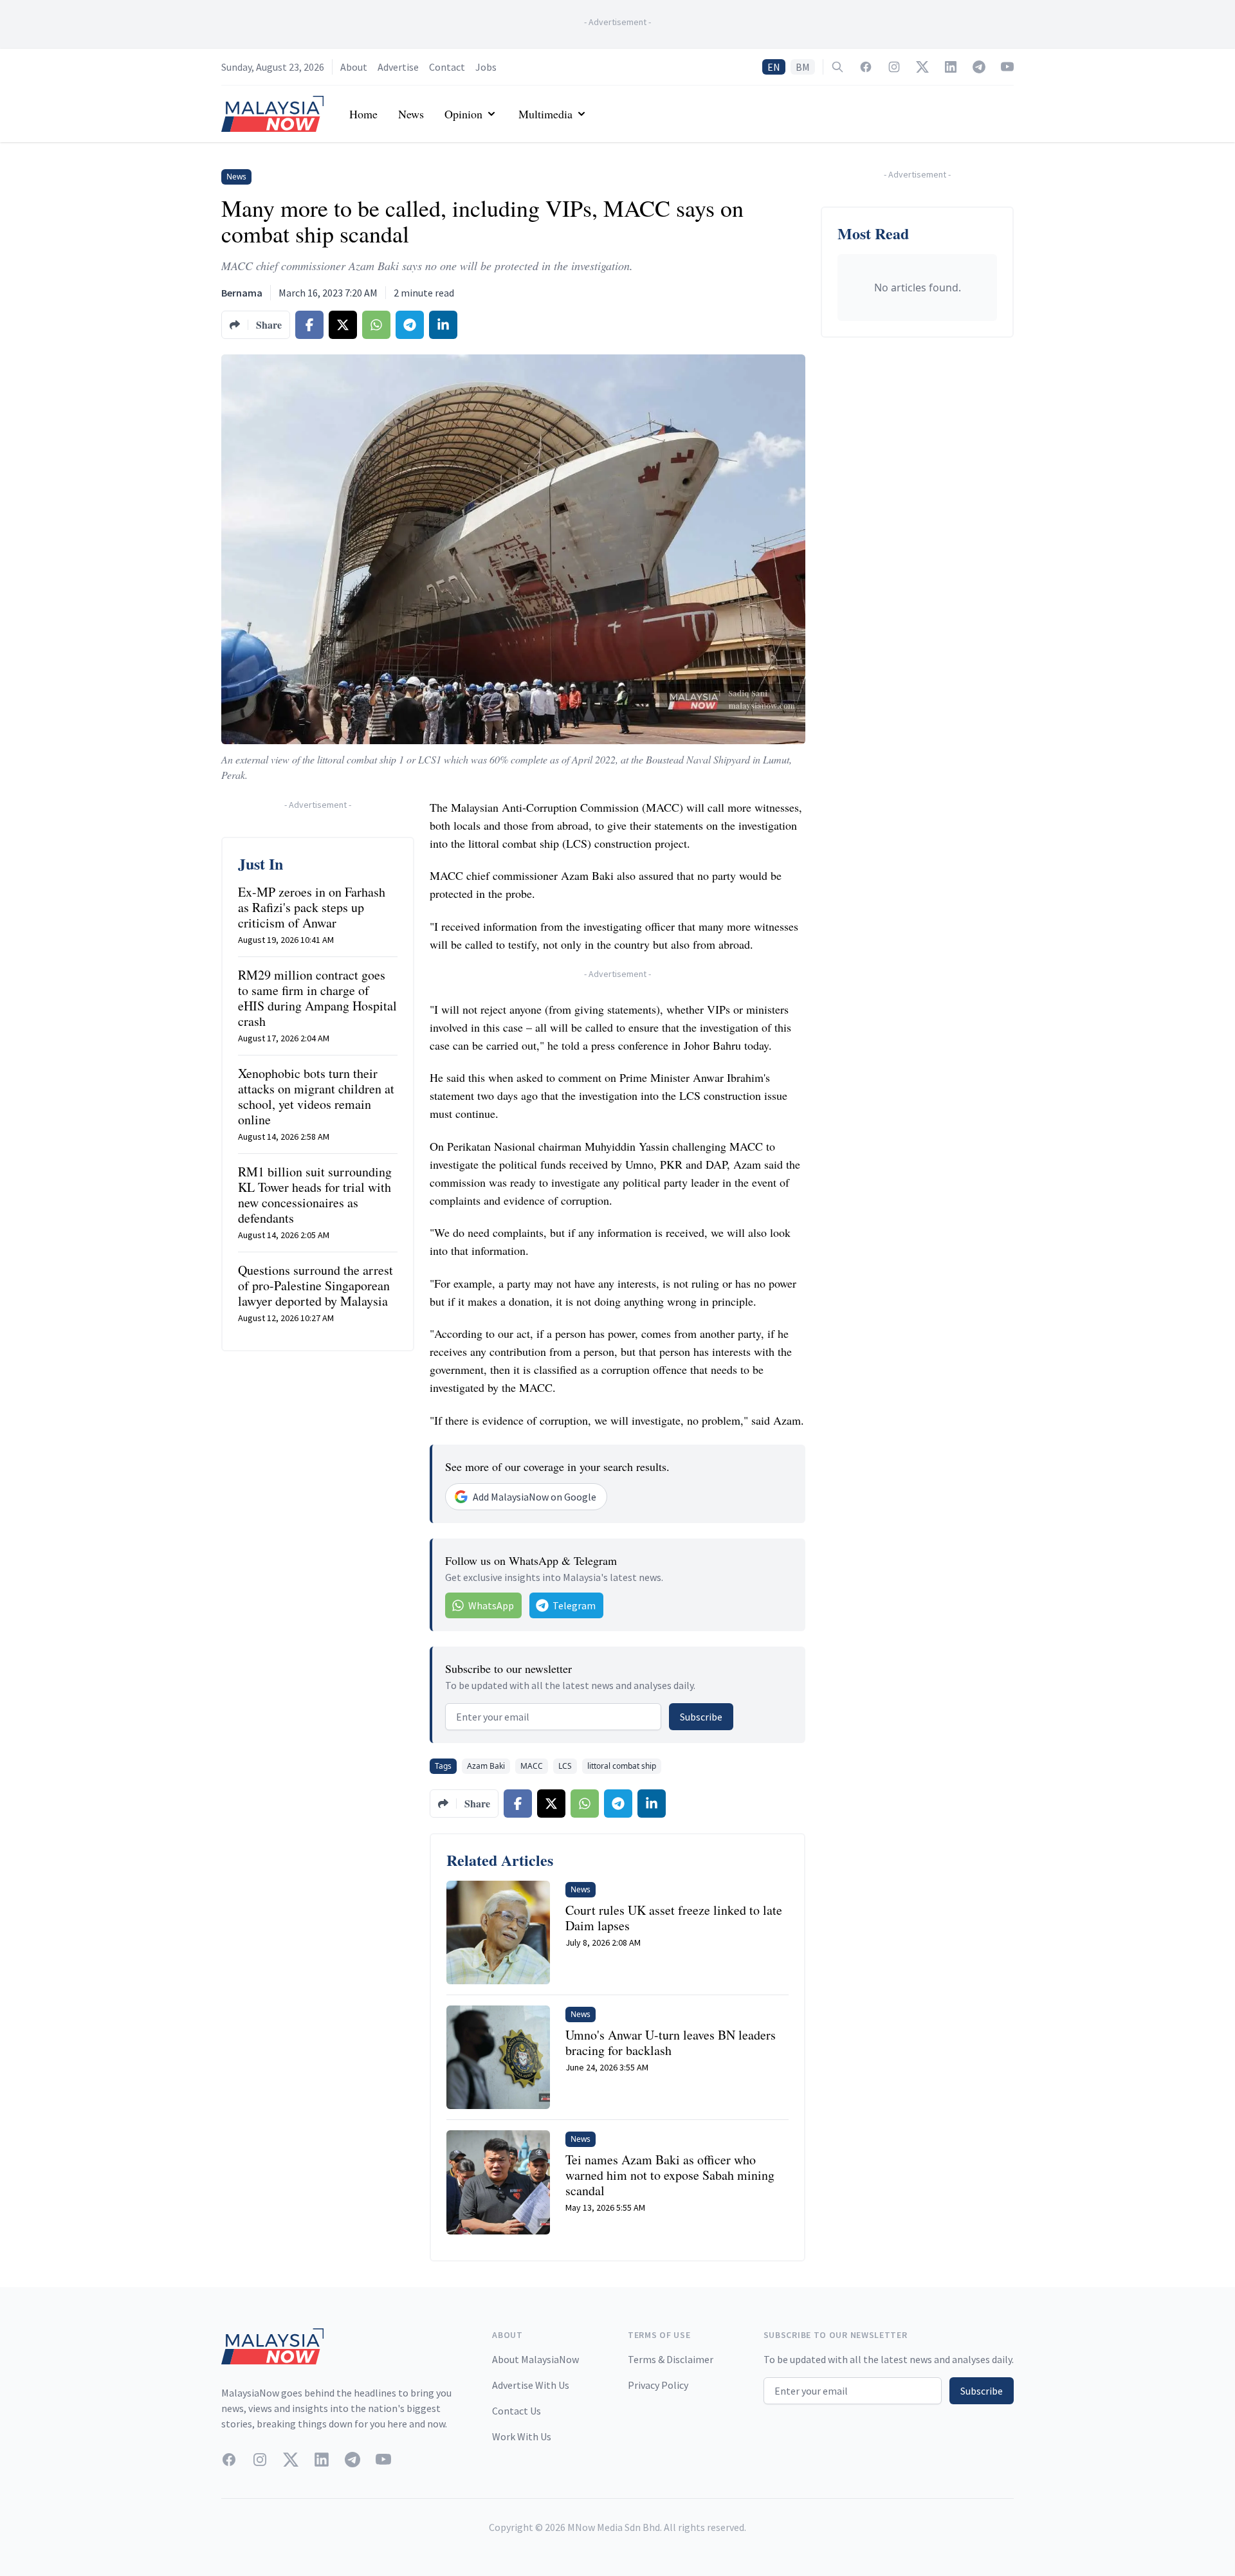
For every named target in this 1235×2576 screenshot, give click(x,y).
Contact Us (517, 2411)
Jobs (486, 67)
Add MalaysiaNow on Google (535, 1497)
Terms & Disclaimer (671, 2359)
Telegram (574, 1605)
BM (803, 67)
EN (774, 67)
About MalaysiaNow (535, 2359)
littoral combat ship (622, 1766)
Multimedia (545, 114)
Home (363, 114)
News (411, 114)
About (354, 67)
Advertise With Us (531, 2385)
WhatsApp (491, 1605)
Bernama (242, 293)
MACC (532, 1766)
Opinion (463, 114)
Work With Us (522, 2436)
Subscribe (701, 1717)
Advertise (398, 67)
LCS (565, 1766)
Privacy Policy (658, 2385)
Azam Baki (486, 1766)
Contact (447, 67)
